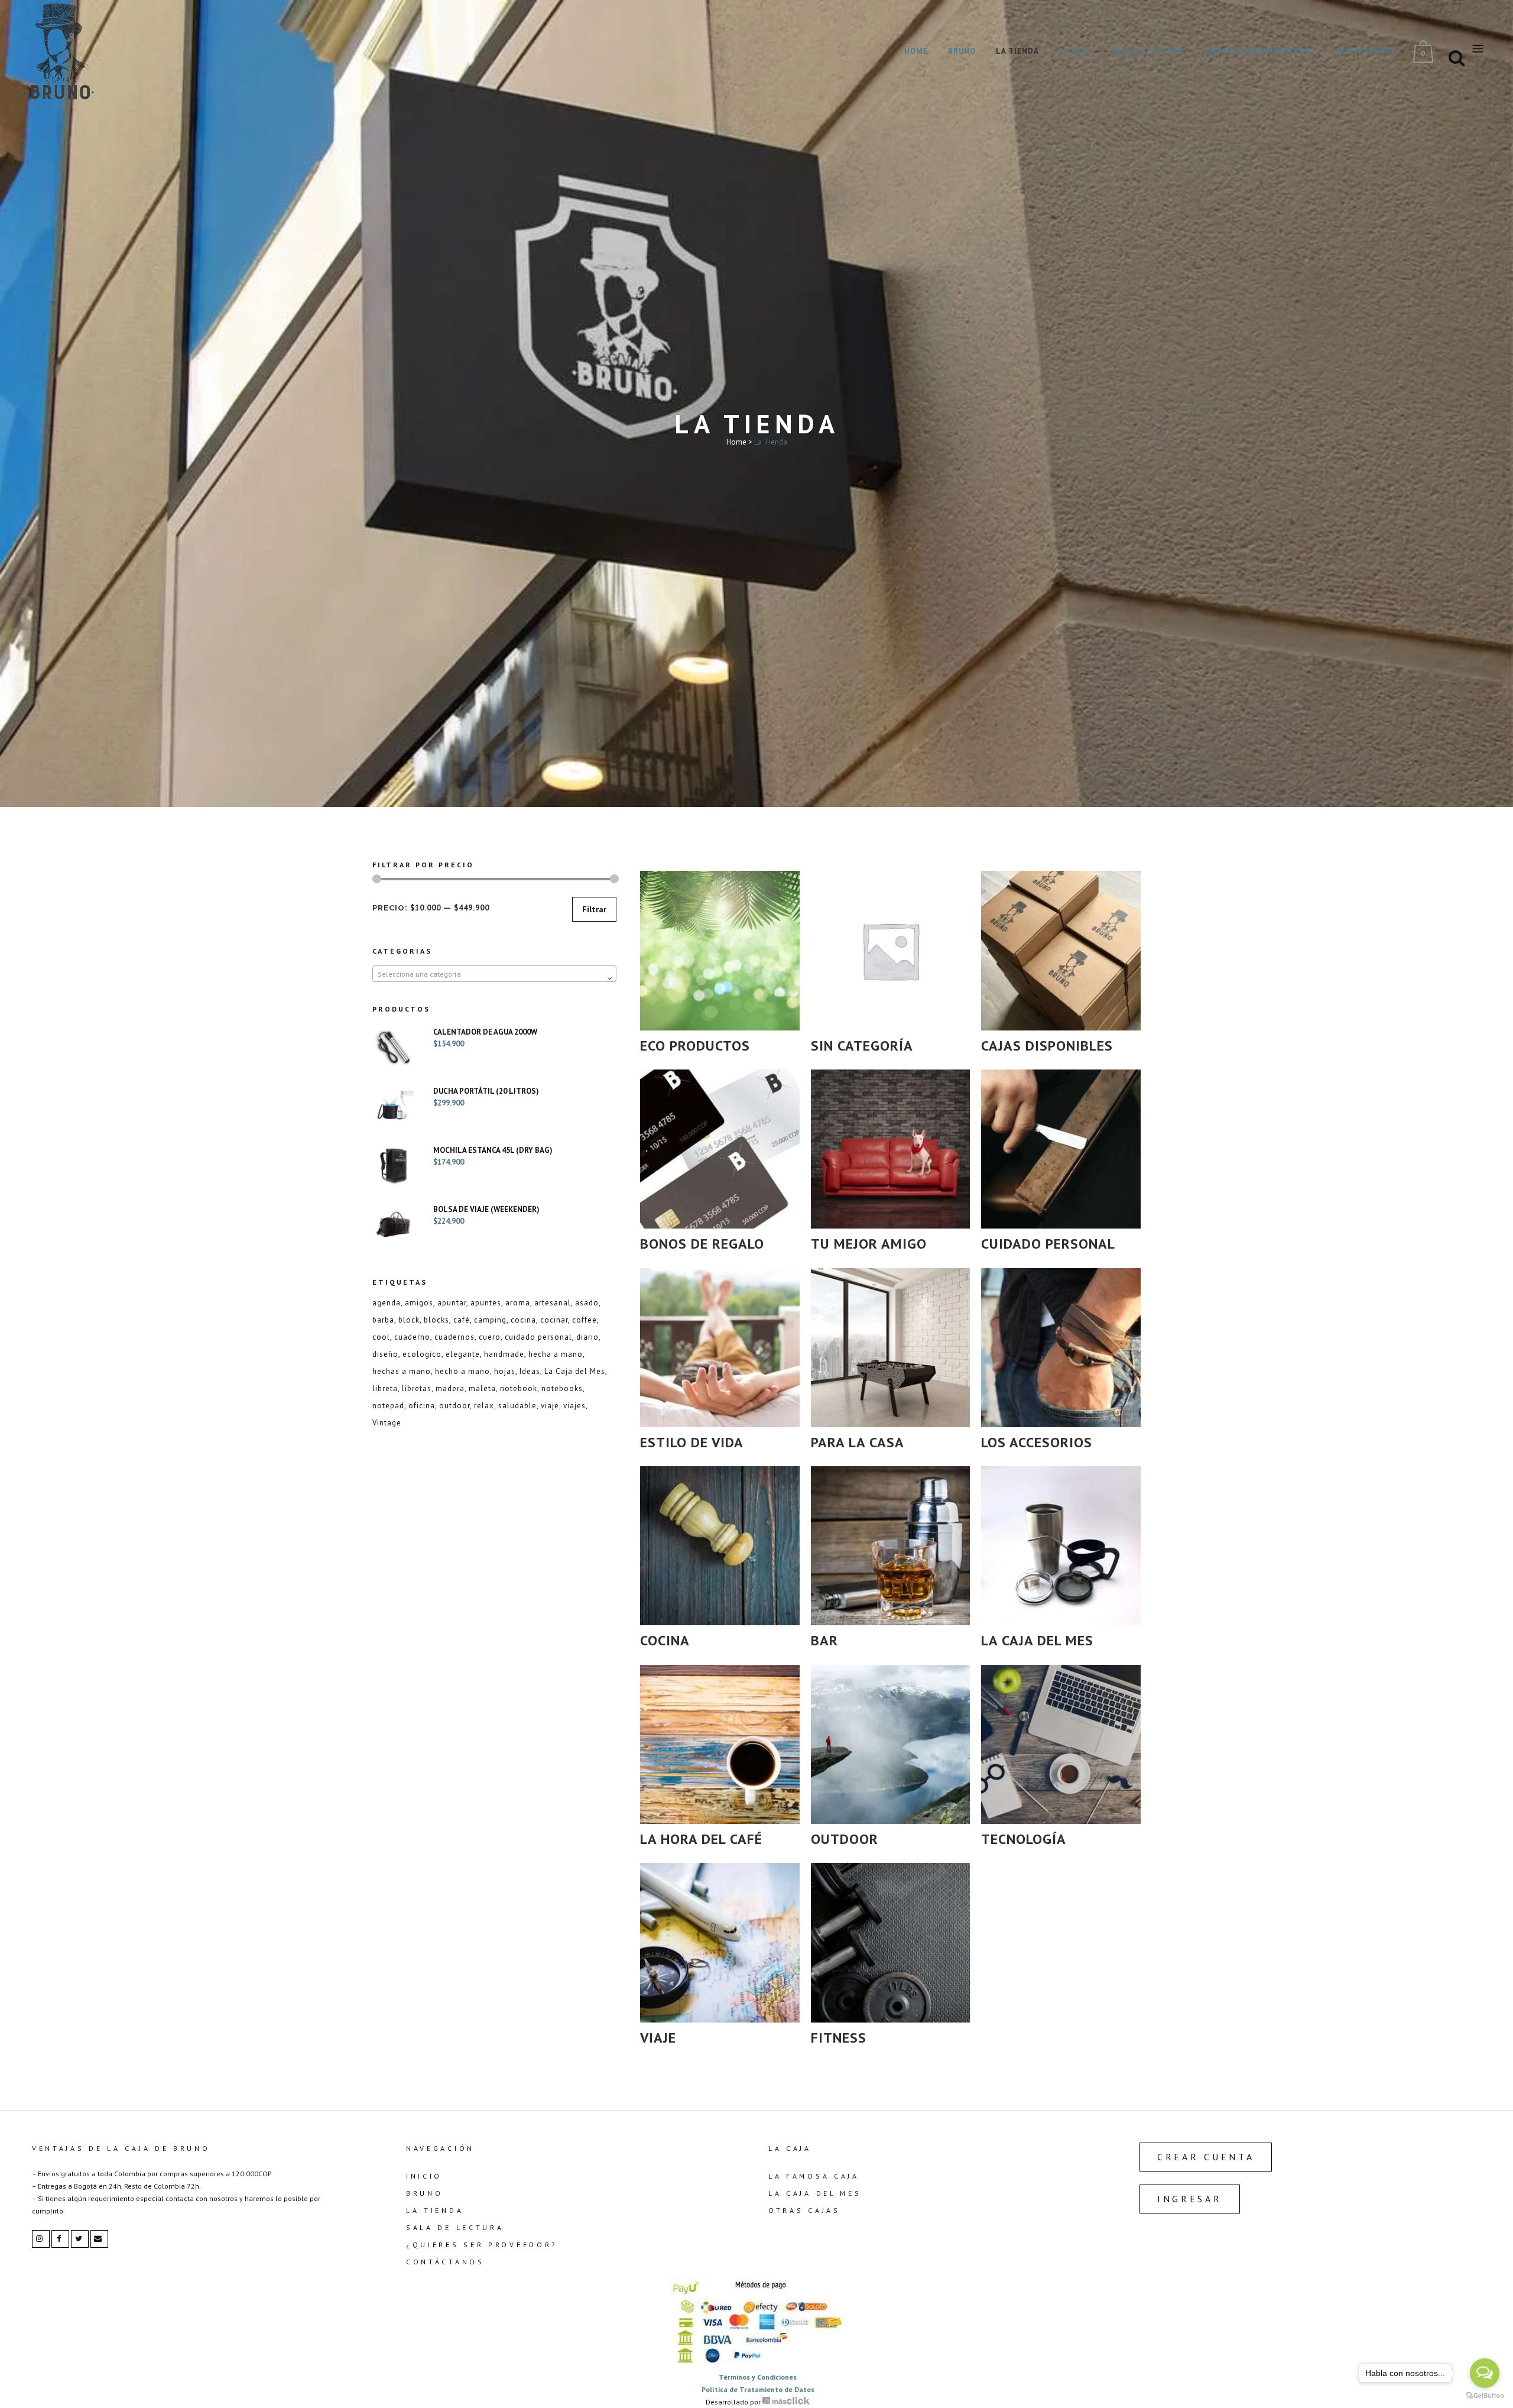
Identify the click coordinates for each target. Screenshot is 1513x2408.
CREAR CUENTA (1206, 2157)
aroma (518, 1303)
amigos (419, 1303)
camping (490, 1320)
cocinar (554, 1320)
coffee (585, 1320)
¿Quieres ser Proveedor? (482, 2245)
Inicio (424, 2176)
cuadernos (454, 1337)
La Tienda (435, 2210)
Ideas (530, 1371)
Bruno (425, 2193)
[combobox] (494, 974)
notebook (519, 1388)
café (462, 1320)
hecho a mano (462, 1371)
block (409, 1320)
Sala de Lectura (455, 2227)
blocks (436, 1320)
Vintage (387, 1423)
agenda (387, 1303)
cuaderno (412, 1337)
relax (484, 1406)
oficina (422, 1406)
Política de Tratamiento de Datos (758, 2389)
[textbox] (494, 974)
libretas (417, 1388)
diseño (385, 1354)
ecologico (422, 1354)
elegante (463, 1354)
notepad (388, 1406)
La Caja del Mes (575, 1371)
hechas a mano (402, 1371)
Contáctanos (445, 2262)
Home (736, 442)
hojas (505, 1371)
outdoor (454, 1406)
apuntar (452, 1303)
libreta (385, 1388)
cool (381, 1337)
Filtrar (594, 909)
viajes (574, 1406)
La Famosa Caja (814, 2176)
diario (587, 1337)
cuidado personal (538, 1337)
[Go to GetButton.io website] (1485, 2396)
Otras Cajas (804, 2210)
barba (383, 1320)
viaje (550, 1406)
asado (587, 1303)
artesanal (553, 1303)
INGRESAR (1190, 2199)
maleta (482, 1388)
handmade (504, 1354)
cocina (523, 1320)
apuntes (486, 1303)
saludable (517, 1406)
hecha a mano (556, 1354)
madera (450, 1388)
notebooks (562, 1388)
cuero (490, 1337)
